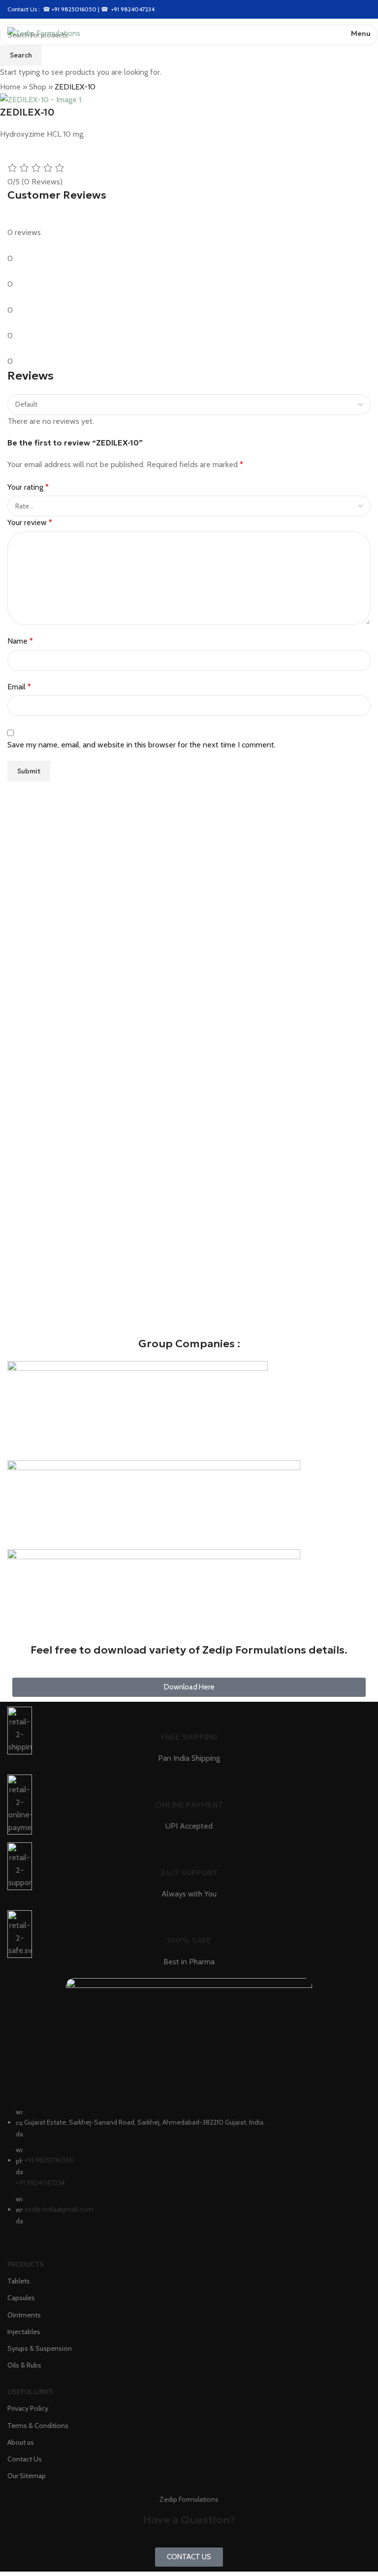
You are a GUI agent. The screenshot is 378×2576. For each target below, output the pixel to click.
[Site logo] (44, 33)
